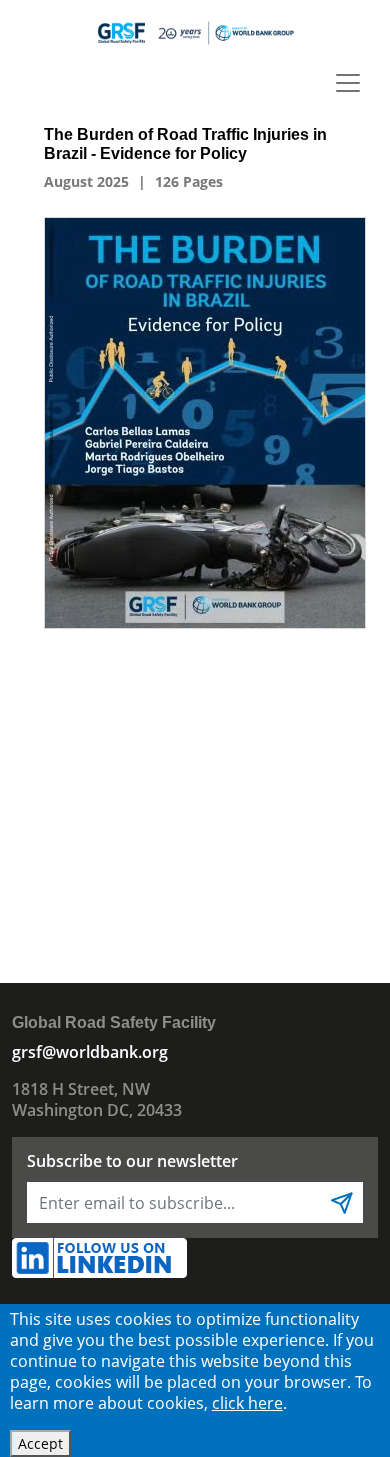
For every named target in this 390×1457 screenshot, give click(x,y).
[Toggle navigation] (348, 83)
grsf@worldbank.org (90, 1052)
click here (247, 1403)
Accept (40, 1443)
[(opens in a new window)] (205, 421)
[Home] (194, 32)
